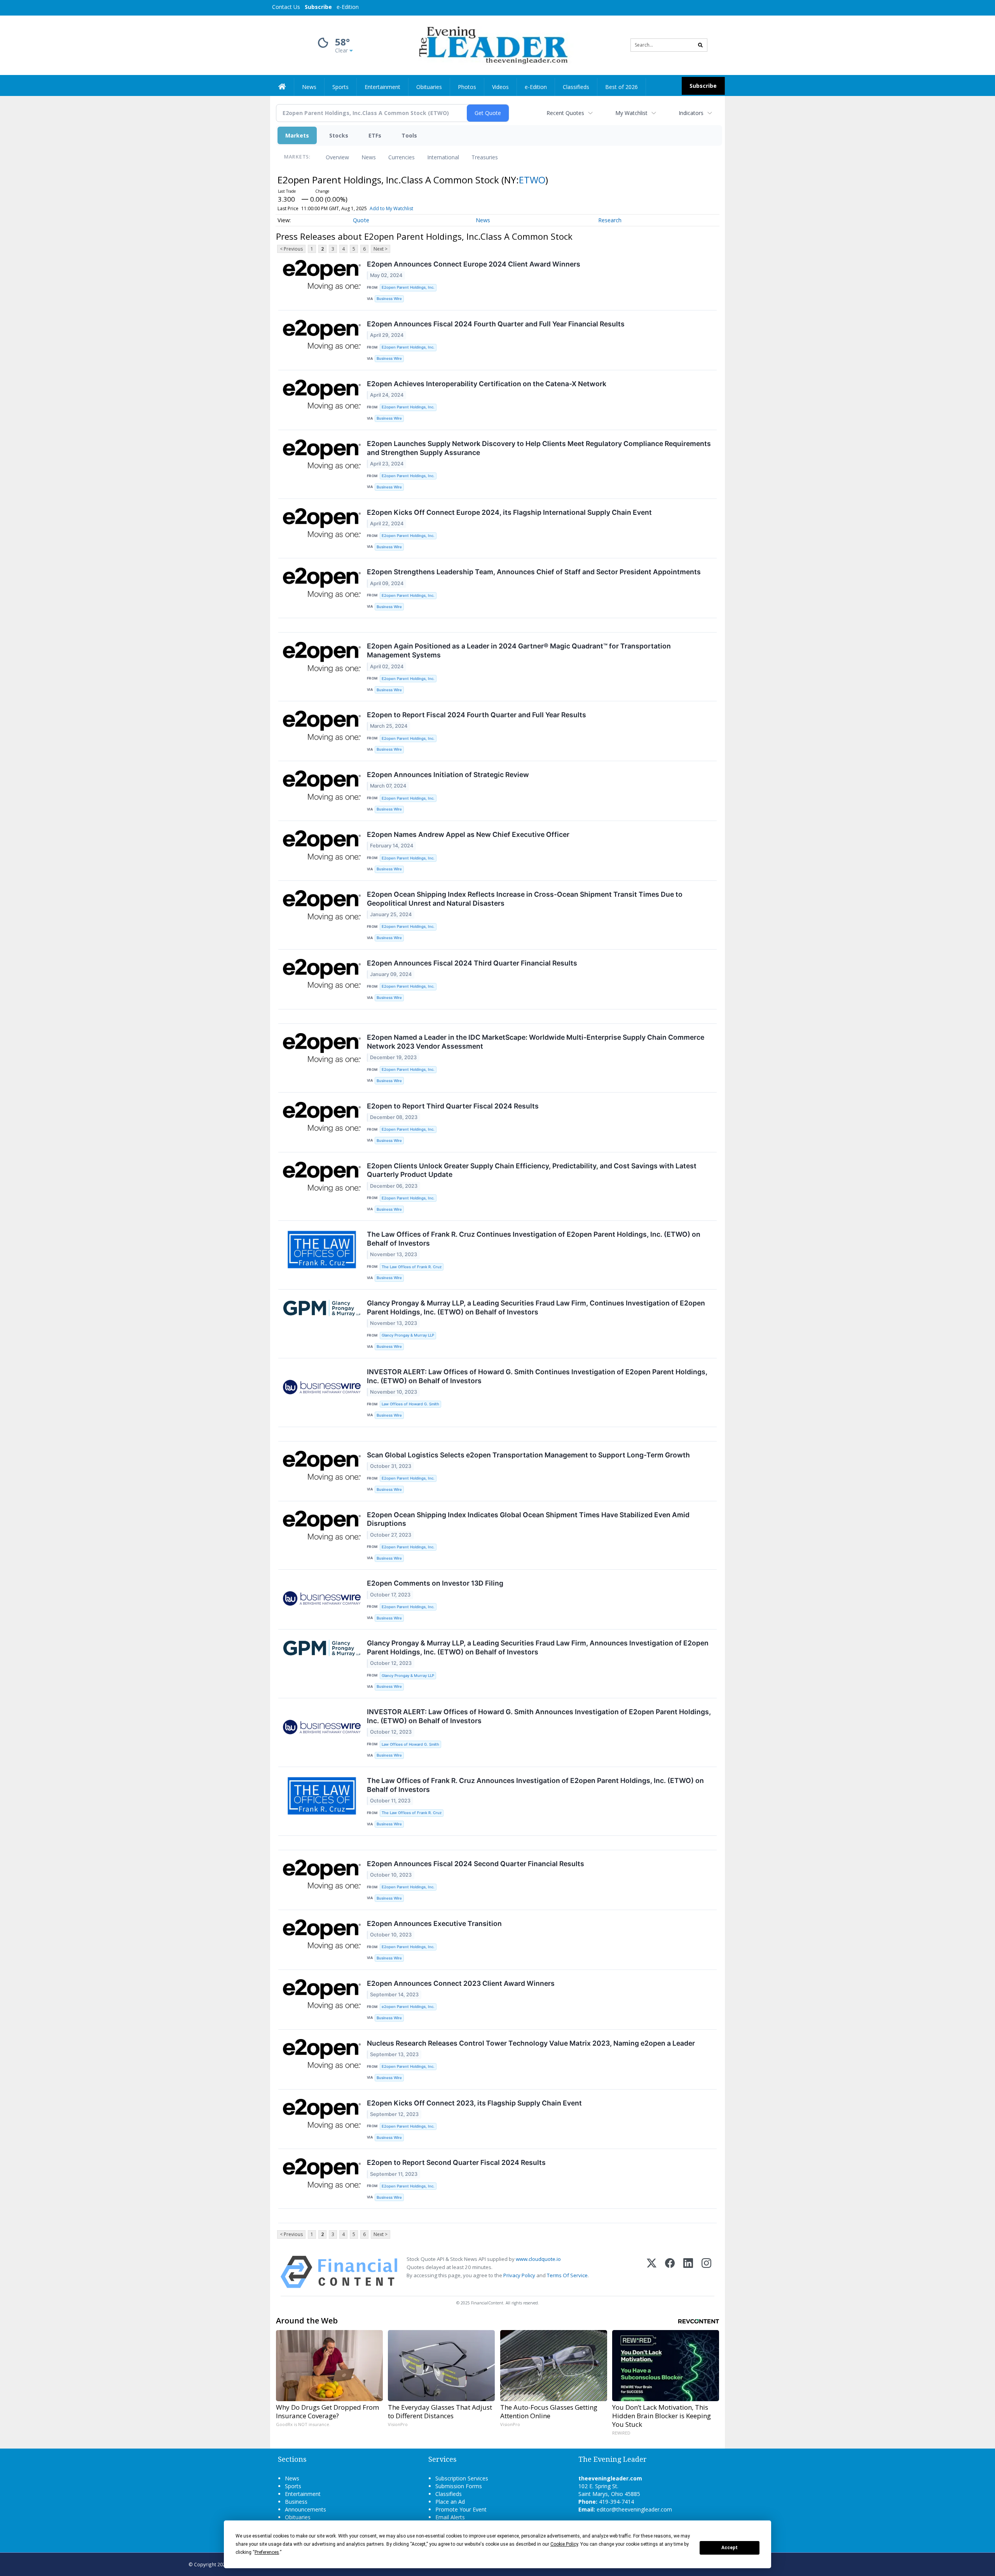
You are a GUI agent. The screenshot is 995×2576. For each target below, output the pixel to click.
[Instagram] (706, 2272)
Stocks (339, 135)
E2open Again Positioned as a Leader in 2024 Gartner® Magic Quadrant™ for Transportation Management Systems (519, 650)
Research (610, 220)
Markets (297, 135)
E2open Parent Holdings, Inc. (408, 287)
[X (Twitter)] (652, 2272)
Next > (381, 249)
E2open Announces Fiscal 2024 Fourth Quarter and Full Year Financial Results (496, 324)
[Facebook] (670, 2272)
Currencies (401, 157)
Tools (409, 135)
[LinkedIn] (688, 2272)
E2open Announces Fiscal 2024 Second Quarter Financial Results (476, 1864)
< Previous (291, 249)
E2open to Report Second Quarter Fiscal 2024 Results (456, 2162)
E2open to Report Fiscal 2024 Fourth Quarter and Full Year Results (477, 715)
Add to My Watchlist (391, 208)
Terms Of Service (567, 2275)
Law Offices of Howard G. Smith (410, 1404)
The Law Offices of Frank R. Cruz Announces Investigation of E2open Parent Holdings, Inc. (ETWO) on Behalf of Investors (535, 1785)
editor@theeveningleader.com (634, 2509)
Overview (337, 157)
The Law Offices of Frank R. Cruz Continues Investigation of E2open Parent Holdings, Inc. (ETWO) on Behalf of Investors (534, 1239)
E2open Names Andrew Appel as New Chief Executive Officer (468, 834)
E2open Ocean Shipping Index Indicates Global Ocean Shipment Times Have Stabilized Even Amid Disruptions (528, 1519)
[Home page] (492, 44)
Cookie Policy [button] (564, 2544)
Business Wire (389, 299)
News (369, 157)
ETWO (532, 180)
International (443, 157)
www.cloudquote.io (538, 2259)
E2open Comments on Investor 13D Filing (435, 1583)
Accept (730, 2548)
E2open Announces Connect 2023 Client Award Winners (461, 1983)
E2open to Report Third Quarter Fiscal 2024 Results (453, 1106)
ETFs (375, 135)
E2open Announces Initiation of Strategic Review (448, 775)
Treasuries (485, 157)
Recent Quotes (565, 113)
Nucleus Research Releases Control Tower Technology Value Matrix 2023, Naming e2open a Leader (531, 2043)
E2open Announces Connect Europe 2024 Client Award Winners (474, 264)
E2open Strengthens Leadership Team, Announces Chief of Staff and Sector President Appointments (534, 572)
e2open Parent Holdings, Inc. (408, 2007)
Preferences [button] (267, 2552)
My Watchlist (631, 113)
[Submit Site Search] (700, 45)
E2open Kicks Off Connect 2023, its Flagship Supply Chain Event (474, 2103)
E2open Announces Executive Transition (434, 1923)
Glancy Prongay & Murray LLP (408, 1335)
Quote (361, 220)
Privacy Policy (519, 2275)
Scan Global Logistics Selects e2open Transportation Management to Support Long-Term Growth (528, 1455)
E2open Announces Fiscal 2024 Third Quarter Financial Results (472, 963)
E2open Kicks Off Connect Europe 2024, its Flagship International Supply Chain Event (509, 512)
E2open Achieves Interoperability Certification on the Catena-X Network (487, 384)
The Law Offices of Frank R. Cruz (412, 1267)
